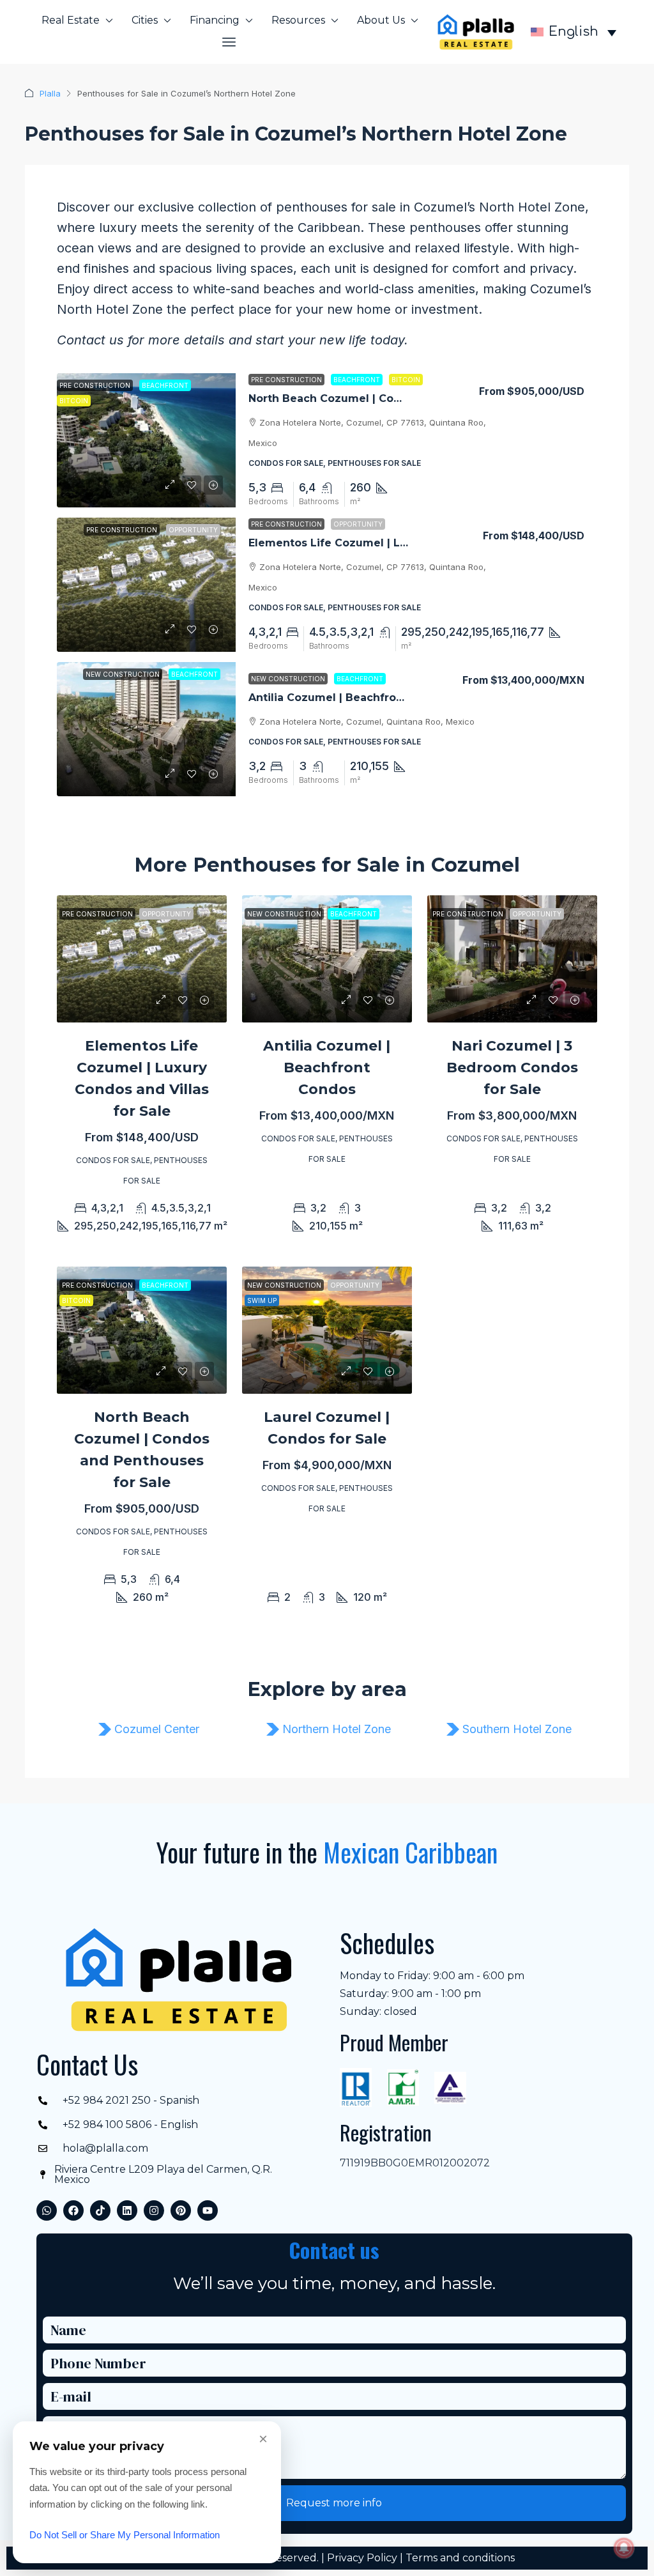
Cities (145, 20)
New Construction (288, 679)
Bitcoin (406, 380)
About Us (381, 20)
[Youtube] (208, 2210)
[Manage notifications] (624, 2548)
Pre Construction (286, 380)
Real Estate (71, 20)
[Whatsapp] (47, 2210)
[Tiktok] (100, 2210)
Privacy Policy (362, 2558)
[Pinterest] (181, 2210)
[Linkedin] (127, 2210)
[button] (230, 42)
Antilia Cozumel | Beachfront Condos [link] (351, 698)
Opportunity (358, 524)
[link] (146, 440)
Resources (298, 20)
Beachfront (357, 380)
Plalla (50, 93)
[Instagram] (154, 2210)
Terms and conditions (460, 2558)
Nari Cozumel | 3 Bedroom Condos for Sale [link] (512, 1068)
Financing (215, 20)
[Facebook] (73, 2210)
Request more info (334, 2503)
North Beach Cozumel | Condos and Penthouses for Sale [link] (404, 398)
